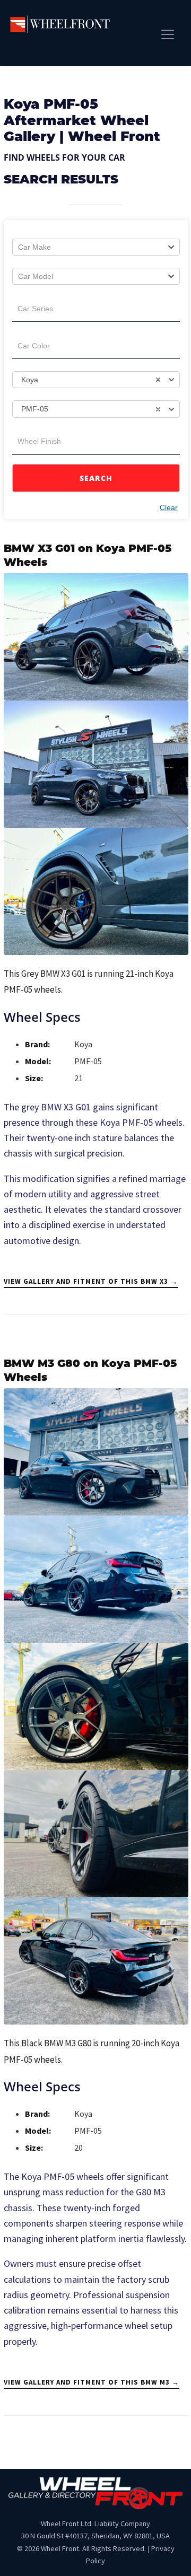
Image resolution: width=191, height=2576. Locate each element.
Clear (169, 507)
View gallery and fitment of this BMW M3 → (92, 2382)
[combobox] (96, 247)
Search (96, 478)
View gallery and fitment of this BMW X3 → (91, 1281)
